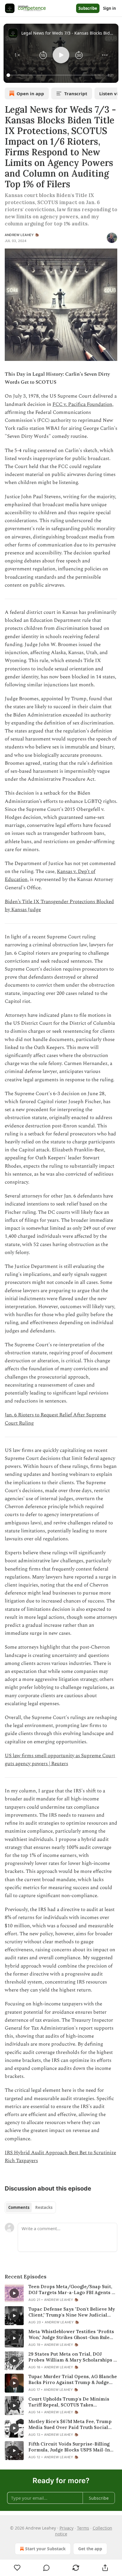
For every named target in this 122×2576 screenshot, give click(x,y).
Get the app (90, 2549)
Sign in (110, 8)
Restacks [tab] (44, 2207)
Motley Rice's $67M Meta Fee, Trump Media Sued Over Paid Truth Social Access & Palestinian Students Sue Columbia (70, 2425)
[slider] (56, 75)
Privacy (66, 2528)
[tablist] (30, 2207)
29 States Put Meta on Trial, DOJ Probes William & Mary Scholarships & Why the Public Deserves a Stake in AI (73, 2357)
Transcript (76, 93)
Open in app (30, 93)
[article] (61, 2293)
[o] (14, 2293)
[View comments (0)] (47, 2568)
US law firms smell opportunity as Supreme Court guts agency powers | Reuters (60, 1760)
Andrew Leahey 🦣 (22, 235)
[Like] (17, 2568)
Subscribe (88, 8)
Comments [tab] (19, 2207)
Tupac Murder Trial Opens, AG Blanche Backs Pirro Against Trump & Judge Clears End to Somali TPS (73, 2380)
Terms (83, 2528)
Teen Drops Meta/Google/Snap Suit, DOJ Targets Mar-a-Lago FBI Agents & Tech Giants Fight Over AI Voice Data (72, 2290)
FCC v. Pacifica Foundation (82, 404)
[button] (17, 55)
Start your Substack (45, 2549)
